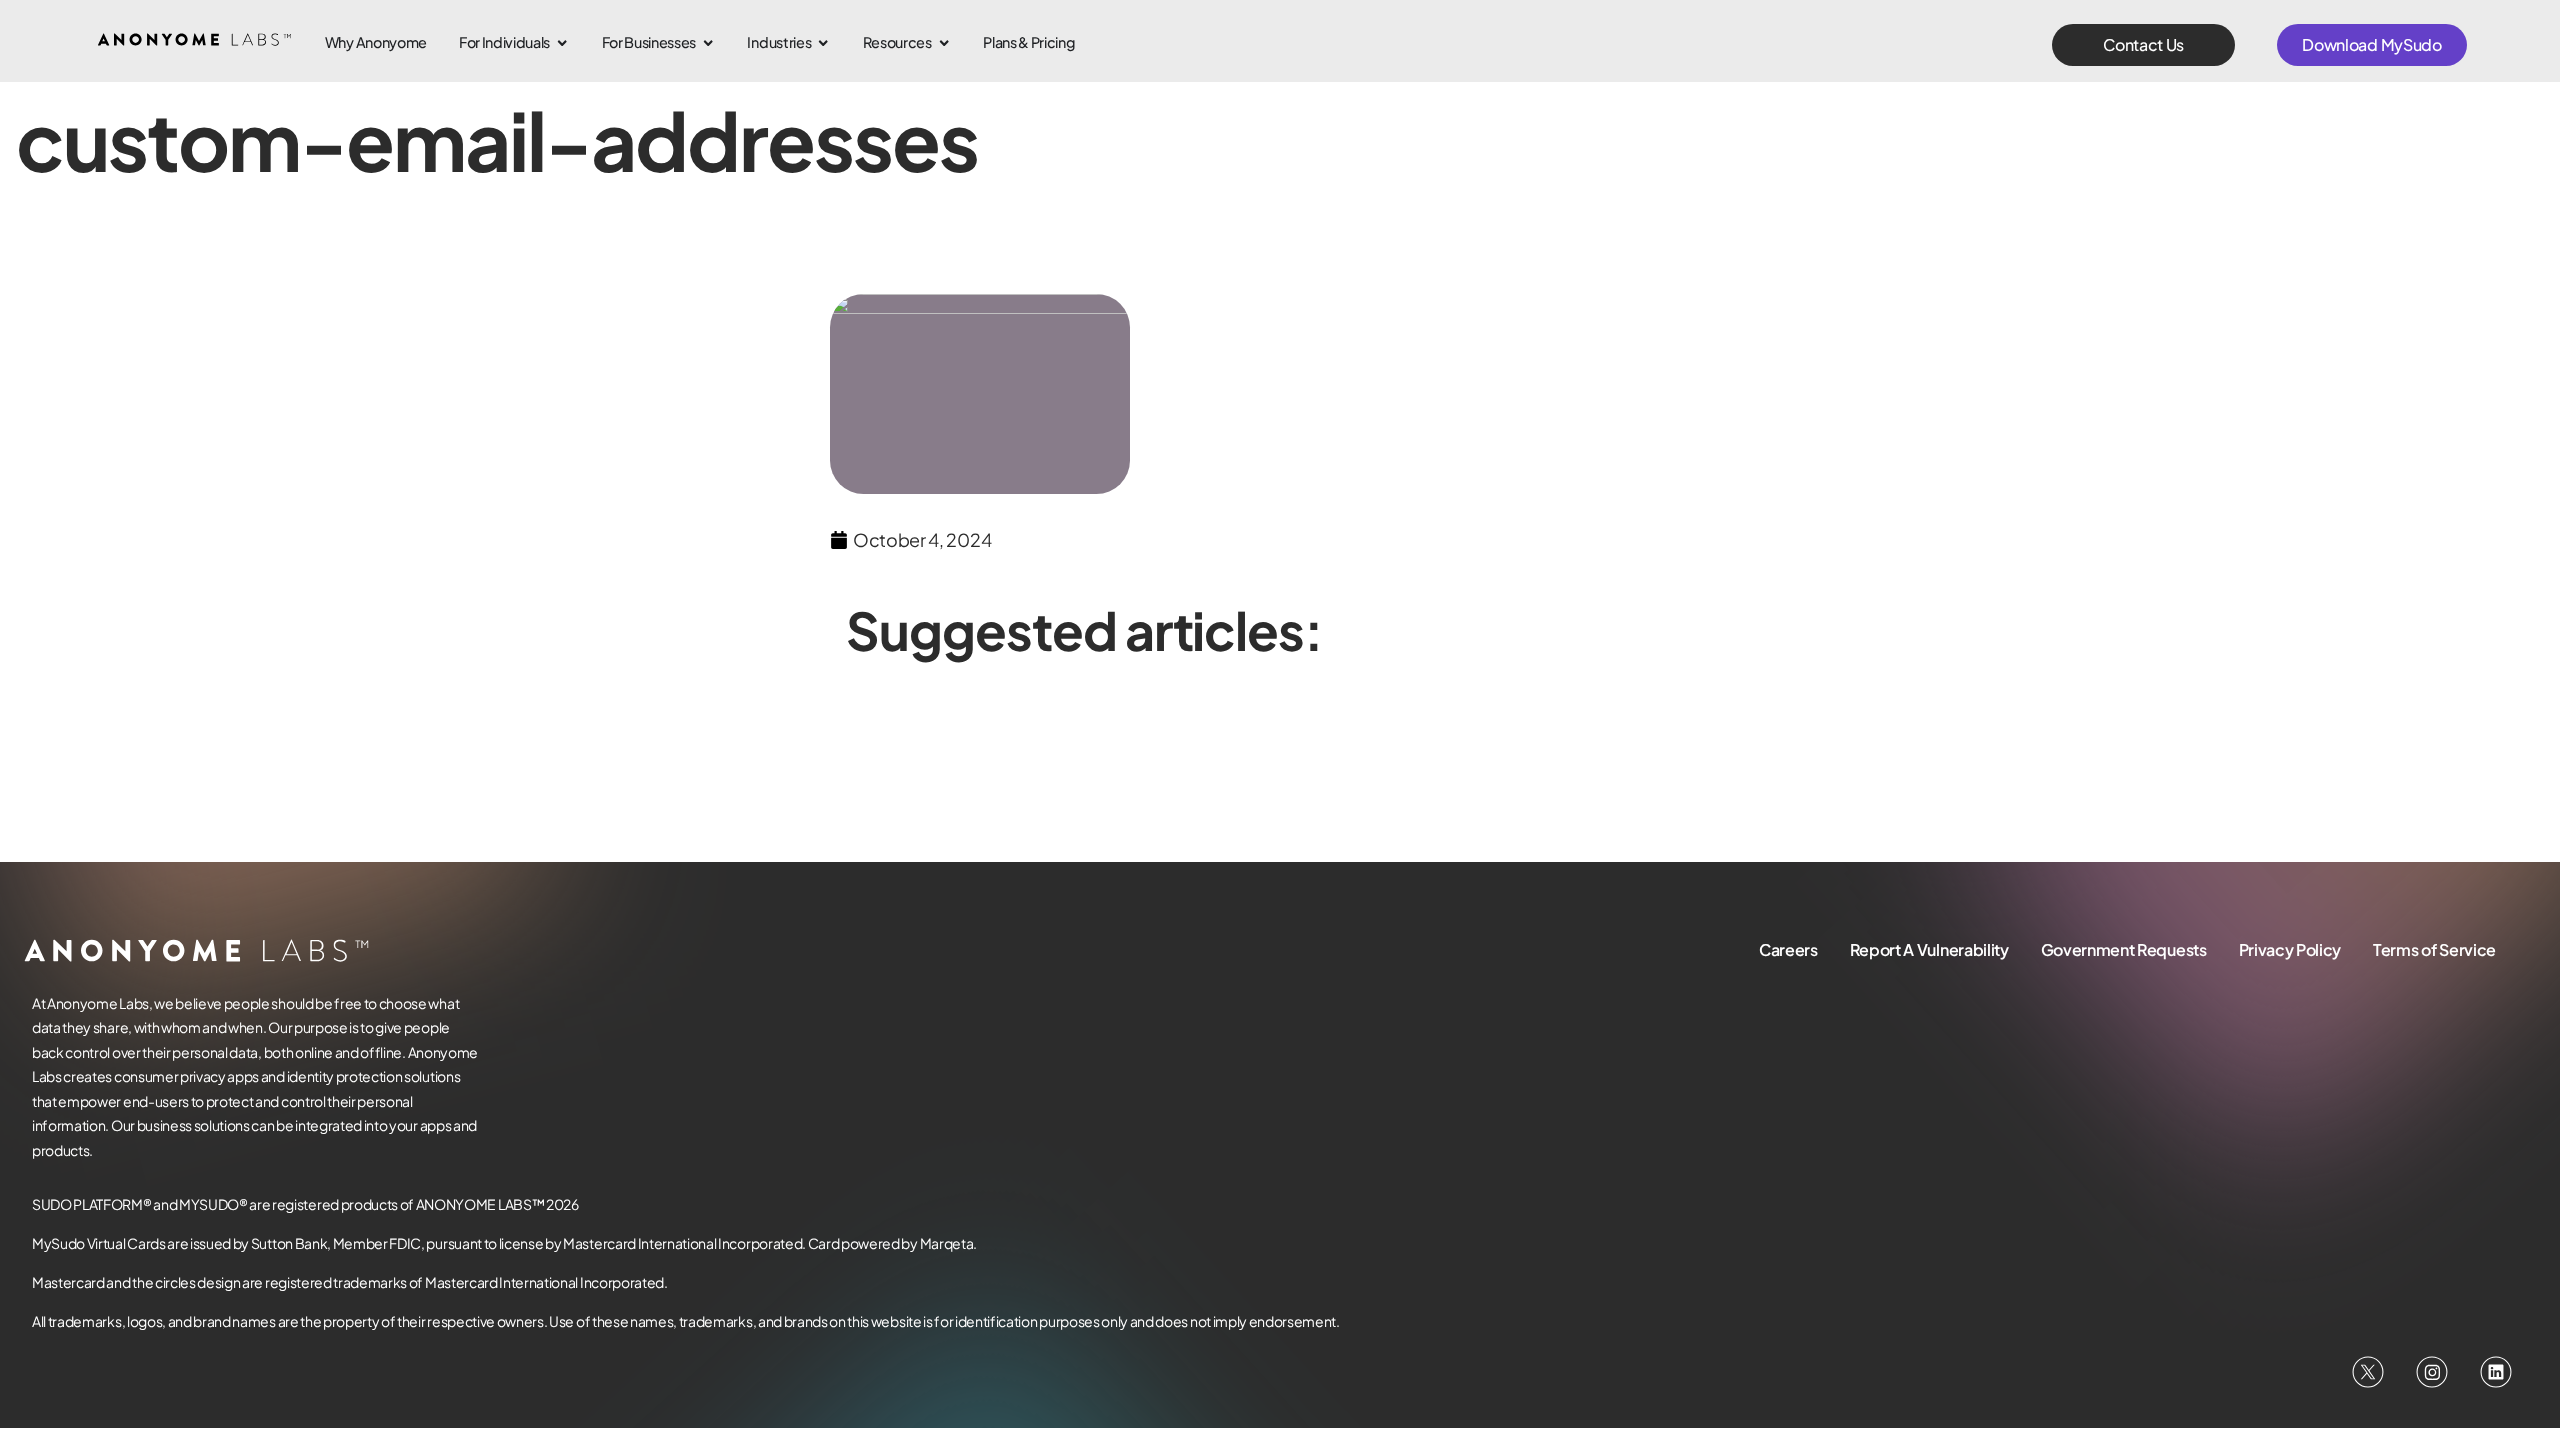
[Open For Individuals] (562, 43)
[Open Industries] (823, 43)
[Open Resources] (944, 43)
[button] (2143, 45)
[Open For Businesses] (708, 43)
